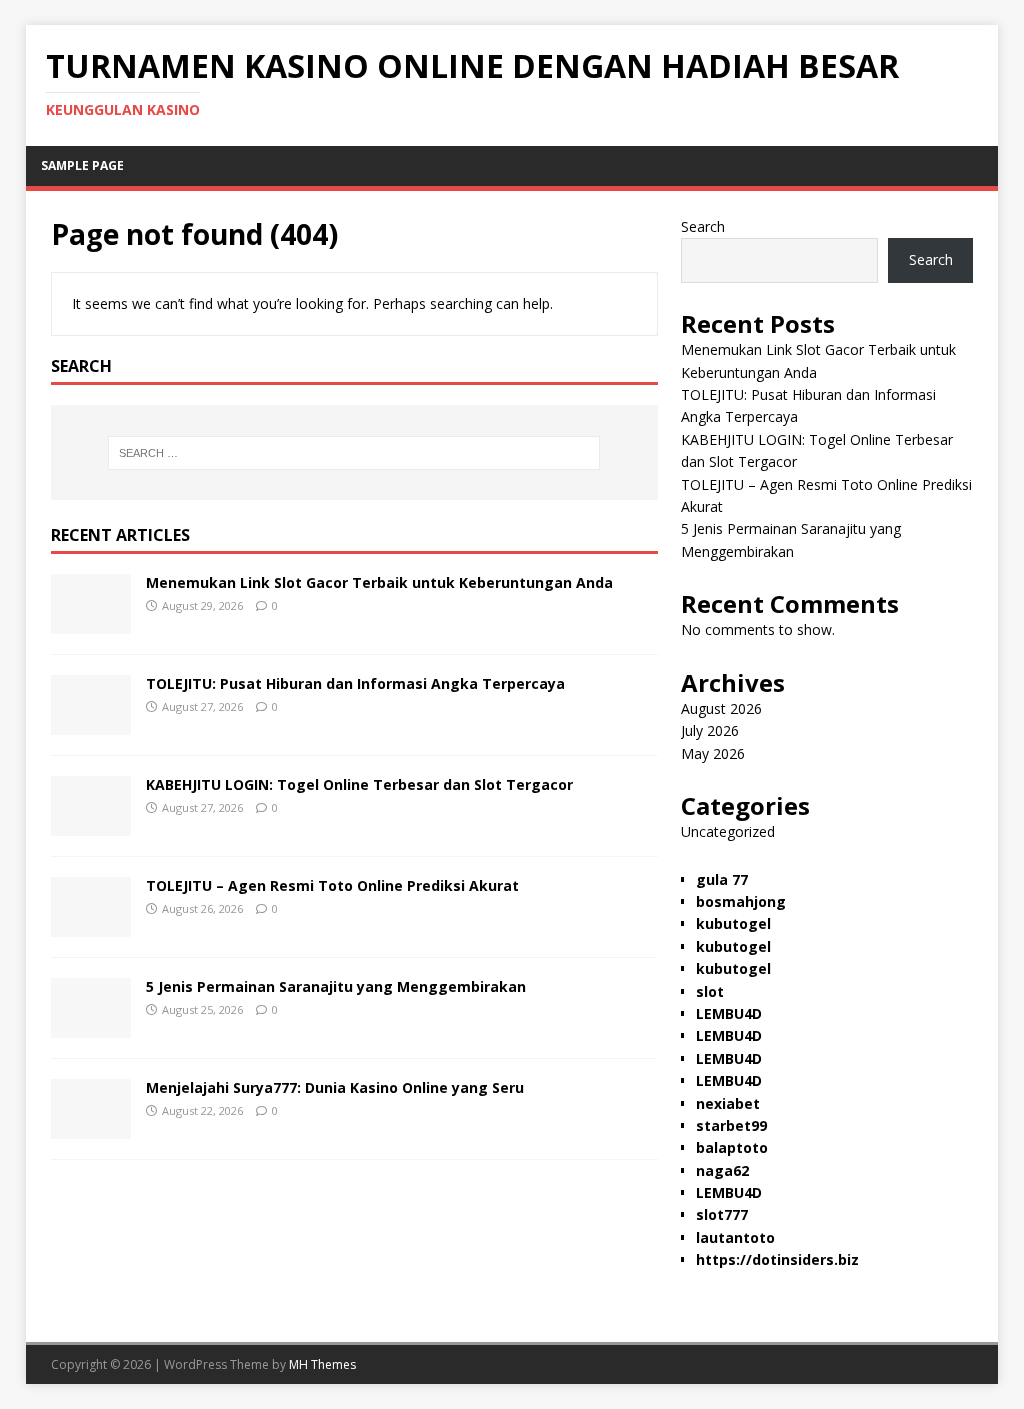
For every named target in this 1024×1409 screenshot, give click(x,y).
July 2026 (710, 730)
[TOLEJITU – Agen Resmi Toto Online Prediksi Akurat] (91, 924)
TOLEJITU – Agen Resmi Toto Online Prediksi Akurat (332, 885)
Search (703, 226)
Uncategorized (728, 831)
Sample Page (82, 165)
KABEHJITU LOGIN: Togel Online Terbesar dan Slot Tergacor (359, 784)
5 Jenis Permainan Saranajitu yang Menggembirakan (336, 986)
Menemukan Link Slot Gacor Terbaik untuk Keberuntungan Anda (379, 582)
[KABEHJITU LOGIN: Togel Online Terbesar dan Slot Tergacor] (91, 823)
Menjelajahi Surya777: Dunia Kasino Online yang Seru (335, 1087)
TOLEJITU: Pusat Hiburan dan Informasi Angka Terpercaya (355, 683)
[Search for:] (354, 453)
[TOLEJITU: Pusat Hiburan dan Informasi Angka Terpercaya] (91, 722)
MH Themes (322, 1364)
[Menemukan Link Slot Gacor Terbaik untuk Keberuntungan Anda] (91, 621)
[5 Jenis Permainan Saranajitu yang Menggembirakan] (91, 1025)
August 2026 (721, 708)
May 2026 (713, 753)
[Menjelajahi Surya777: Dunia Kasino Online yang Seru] (91, 1126)
